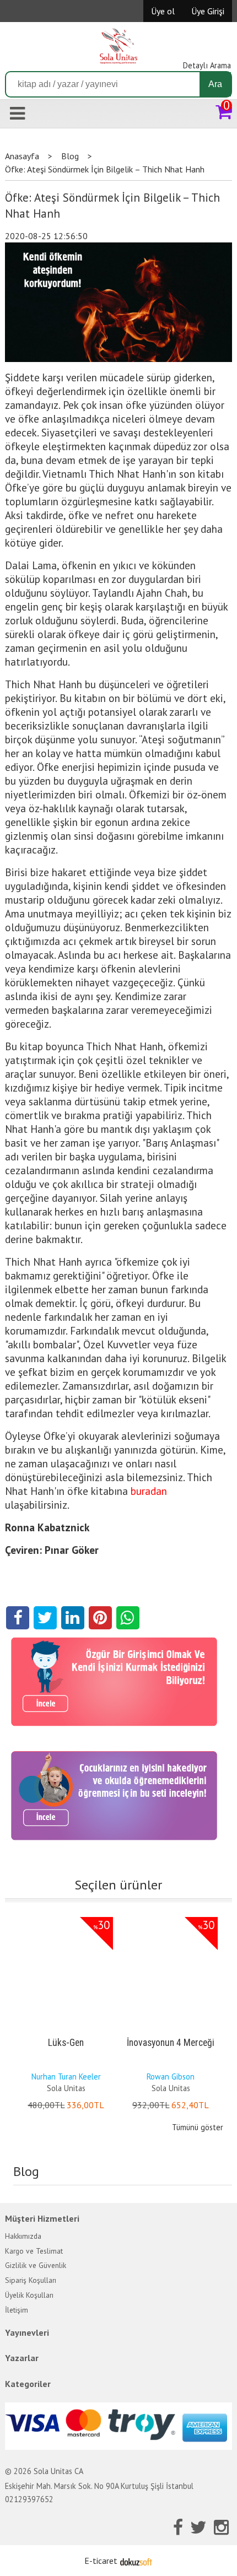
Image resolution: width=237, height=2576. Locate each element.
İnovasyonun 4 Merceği (171, 2043)
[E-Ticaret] (136, 2561)
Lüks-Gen (66, 2043)
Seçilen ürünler (118, 1885)
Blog (26, 2171)
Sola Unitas (66, 2088)
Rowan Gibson (171, 2077)
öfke (78, 1491)
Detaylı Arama (207, 65)
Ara (215, 84)
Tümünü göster (198, 2127)
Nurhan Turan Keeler (66, 2077)
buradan (149, 1491)
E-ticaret (101, 2561)
